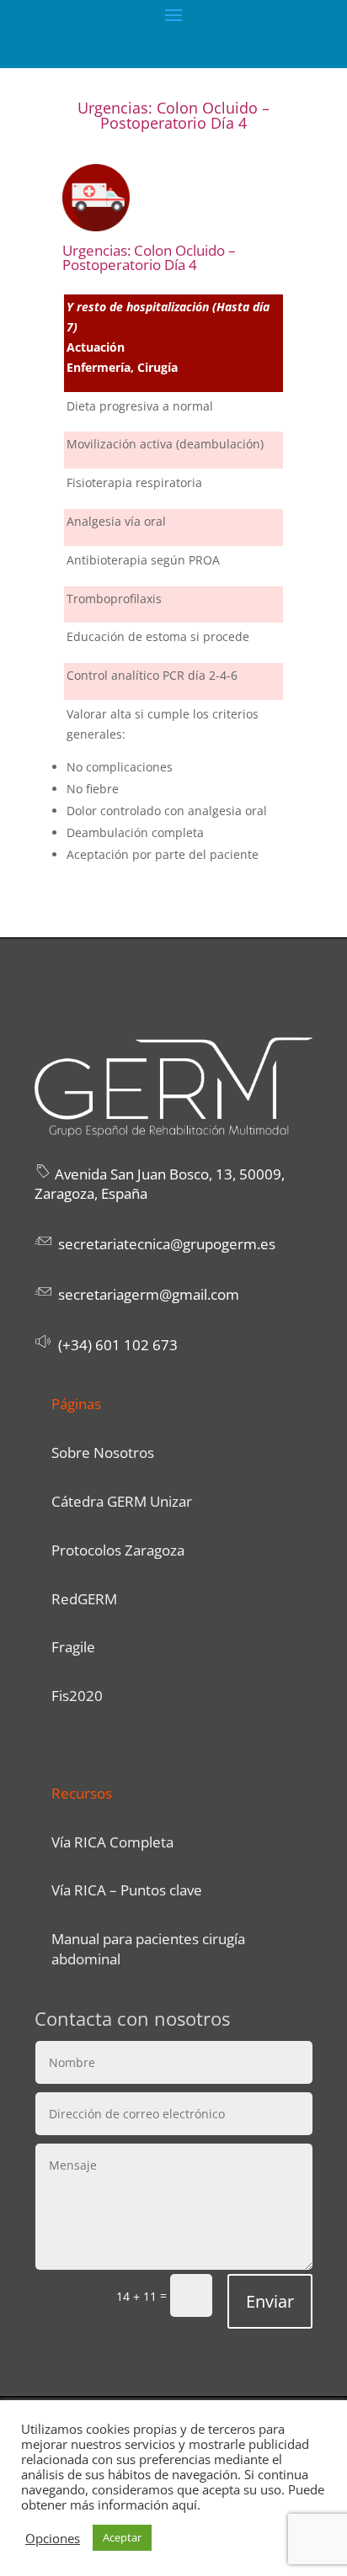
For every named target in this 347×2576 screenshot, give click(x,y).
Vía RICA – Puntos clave (127, 1890)
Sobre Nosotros (103, 1452)
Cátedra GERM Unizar (122, 1501)
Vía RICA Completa (112, 1842)
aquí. (186, 2504)
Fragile (73, 1647)
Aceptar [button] (122, 2537)
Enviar (270, 2301)
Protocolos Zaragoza (118, 1550)
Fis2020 (77, 1696)
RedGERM (84, 1599)
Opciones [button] (53, 2538)
